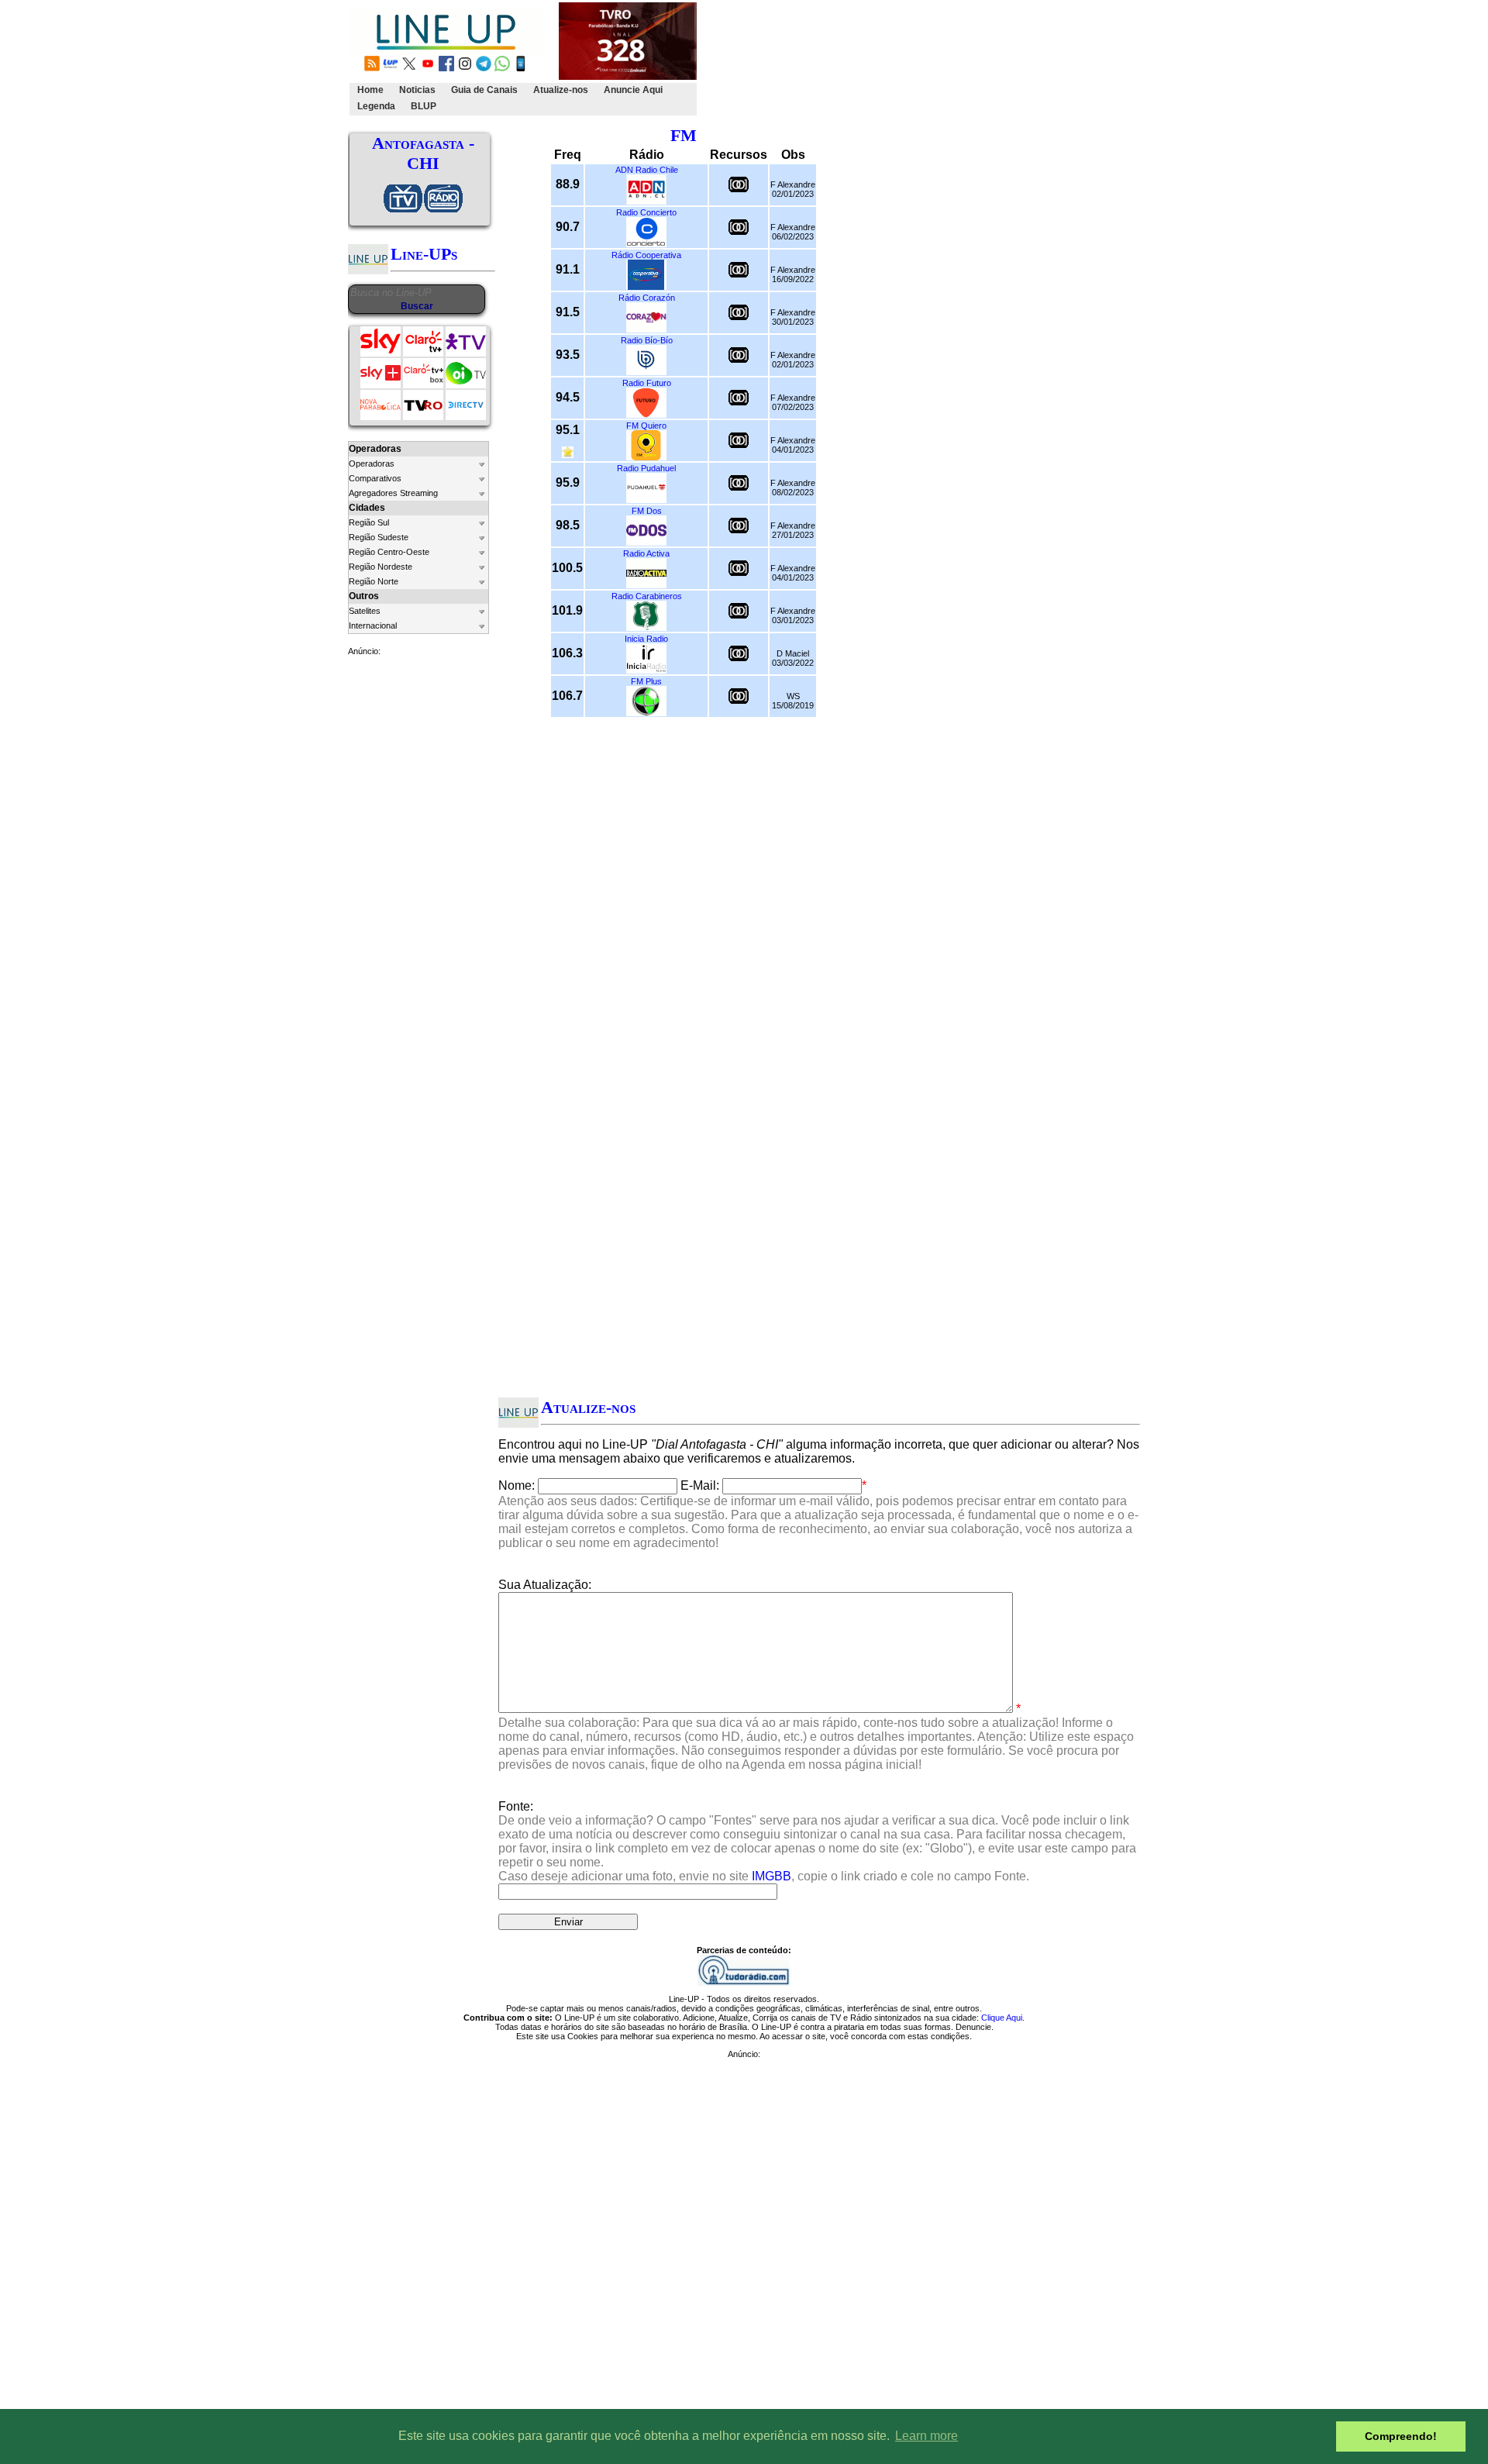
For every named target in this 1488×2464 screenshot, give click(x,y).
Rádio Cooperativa (646, 255)
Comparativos (375, 478)
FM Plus (646, 681)
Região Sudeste (379, 537)
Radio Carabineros (647, 596)
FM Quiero (646, 426)
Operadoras (372, 464)
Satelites (365, 611)
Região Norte (374, 581)
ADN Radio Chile (647, 170)
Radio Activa (646, 553)
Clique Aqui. (1003, 2018)
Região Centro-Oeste (389, 552)
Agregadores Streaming (393, 493)
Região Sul (369, 522)
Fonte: (817, 1841)
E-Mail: (700, 1485)
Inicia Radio (646, 639)
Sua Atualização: (545, 1585)
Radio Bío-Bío (647, 340)
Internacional (373, 625)
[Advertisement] (982, 59)
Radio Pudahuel (646, 468)
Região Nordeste (381, 567)
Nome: (517, 1485)
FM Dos (647, 511)
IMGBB (772, 1876)
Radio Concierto (646, 212)
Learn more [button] (927, 2436)
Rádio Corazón (647, 298)
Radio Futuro (647, 383)
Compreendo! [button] (1401, 2436)
